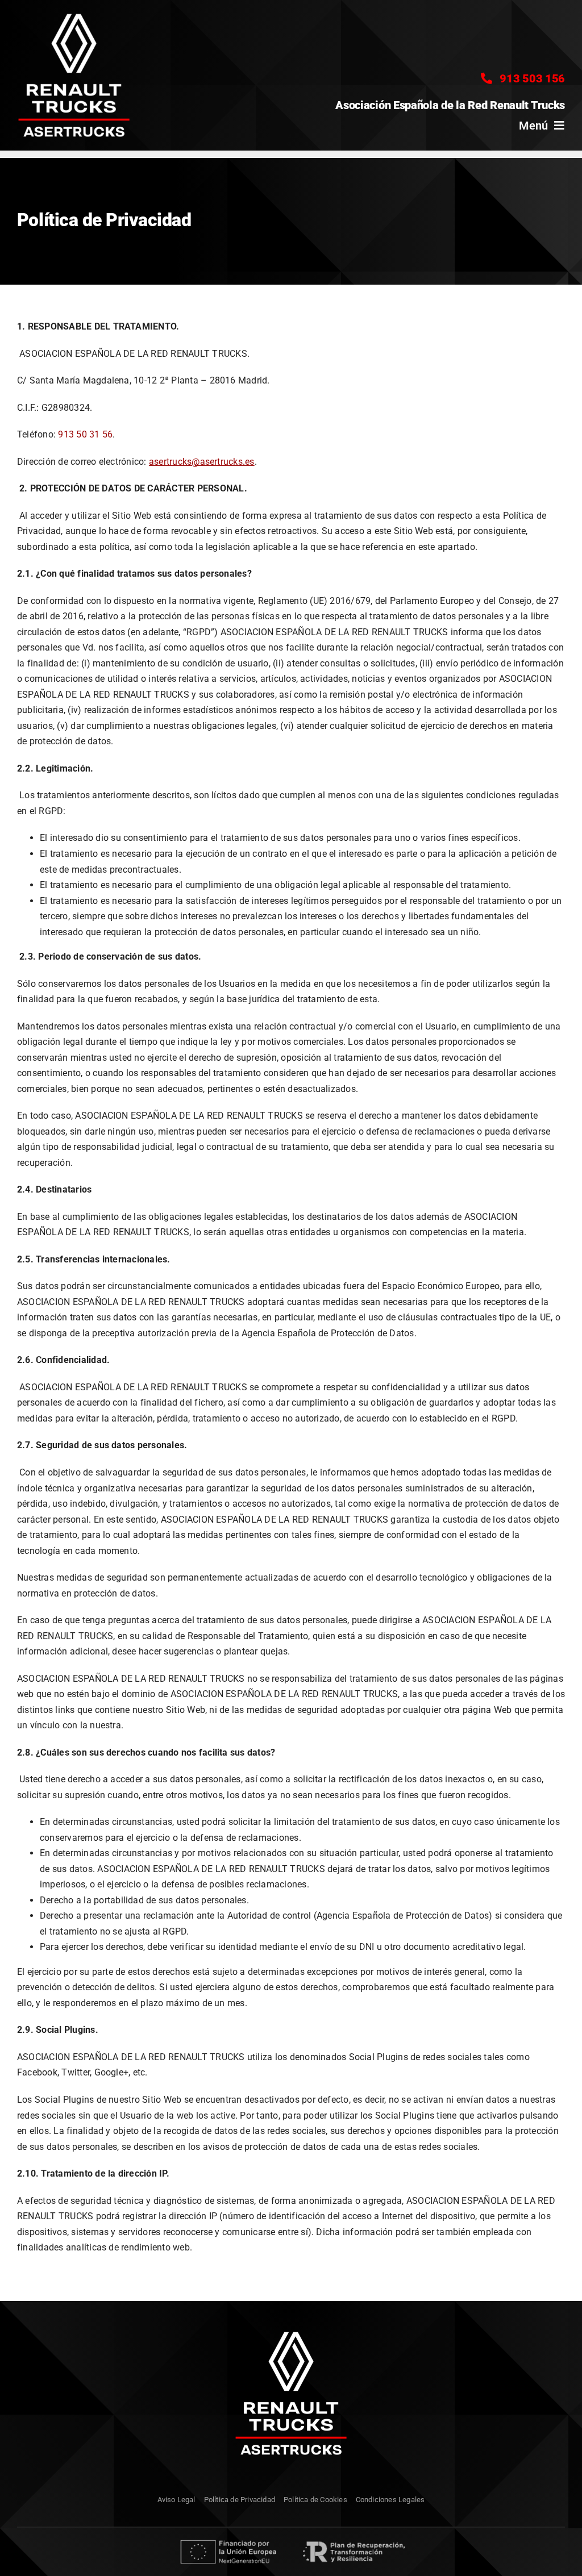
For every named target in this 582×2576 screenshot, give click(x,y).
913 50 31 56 (85, 434)
